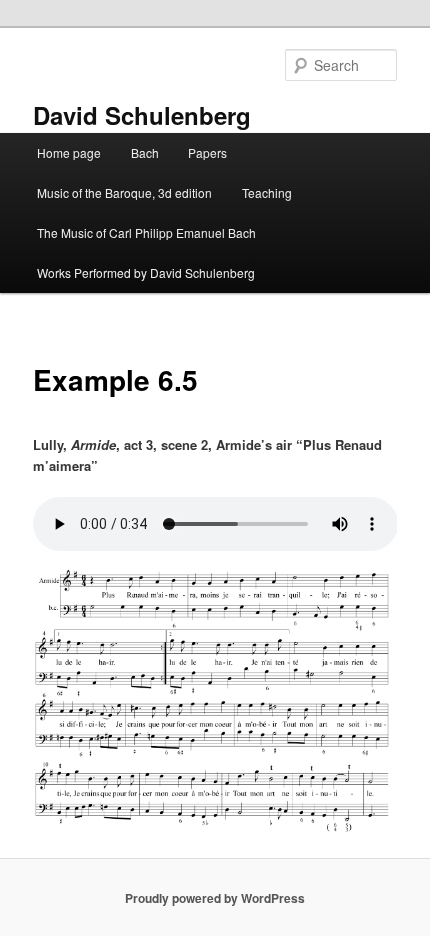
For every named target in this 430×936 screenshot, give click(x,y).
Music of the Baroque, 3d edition (124, 192)
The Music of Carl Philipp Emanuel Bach (146, 232)
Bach (145, 152)
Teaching (267, 192)
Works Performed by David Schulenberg (146, 272)
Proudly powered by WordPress (215, 898)
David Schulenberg (142, 115)
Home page (69, 152)
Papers (207, 152)
